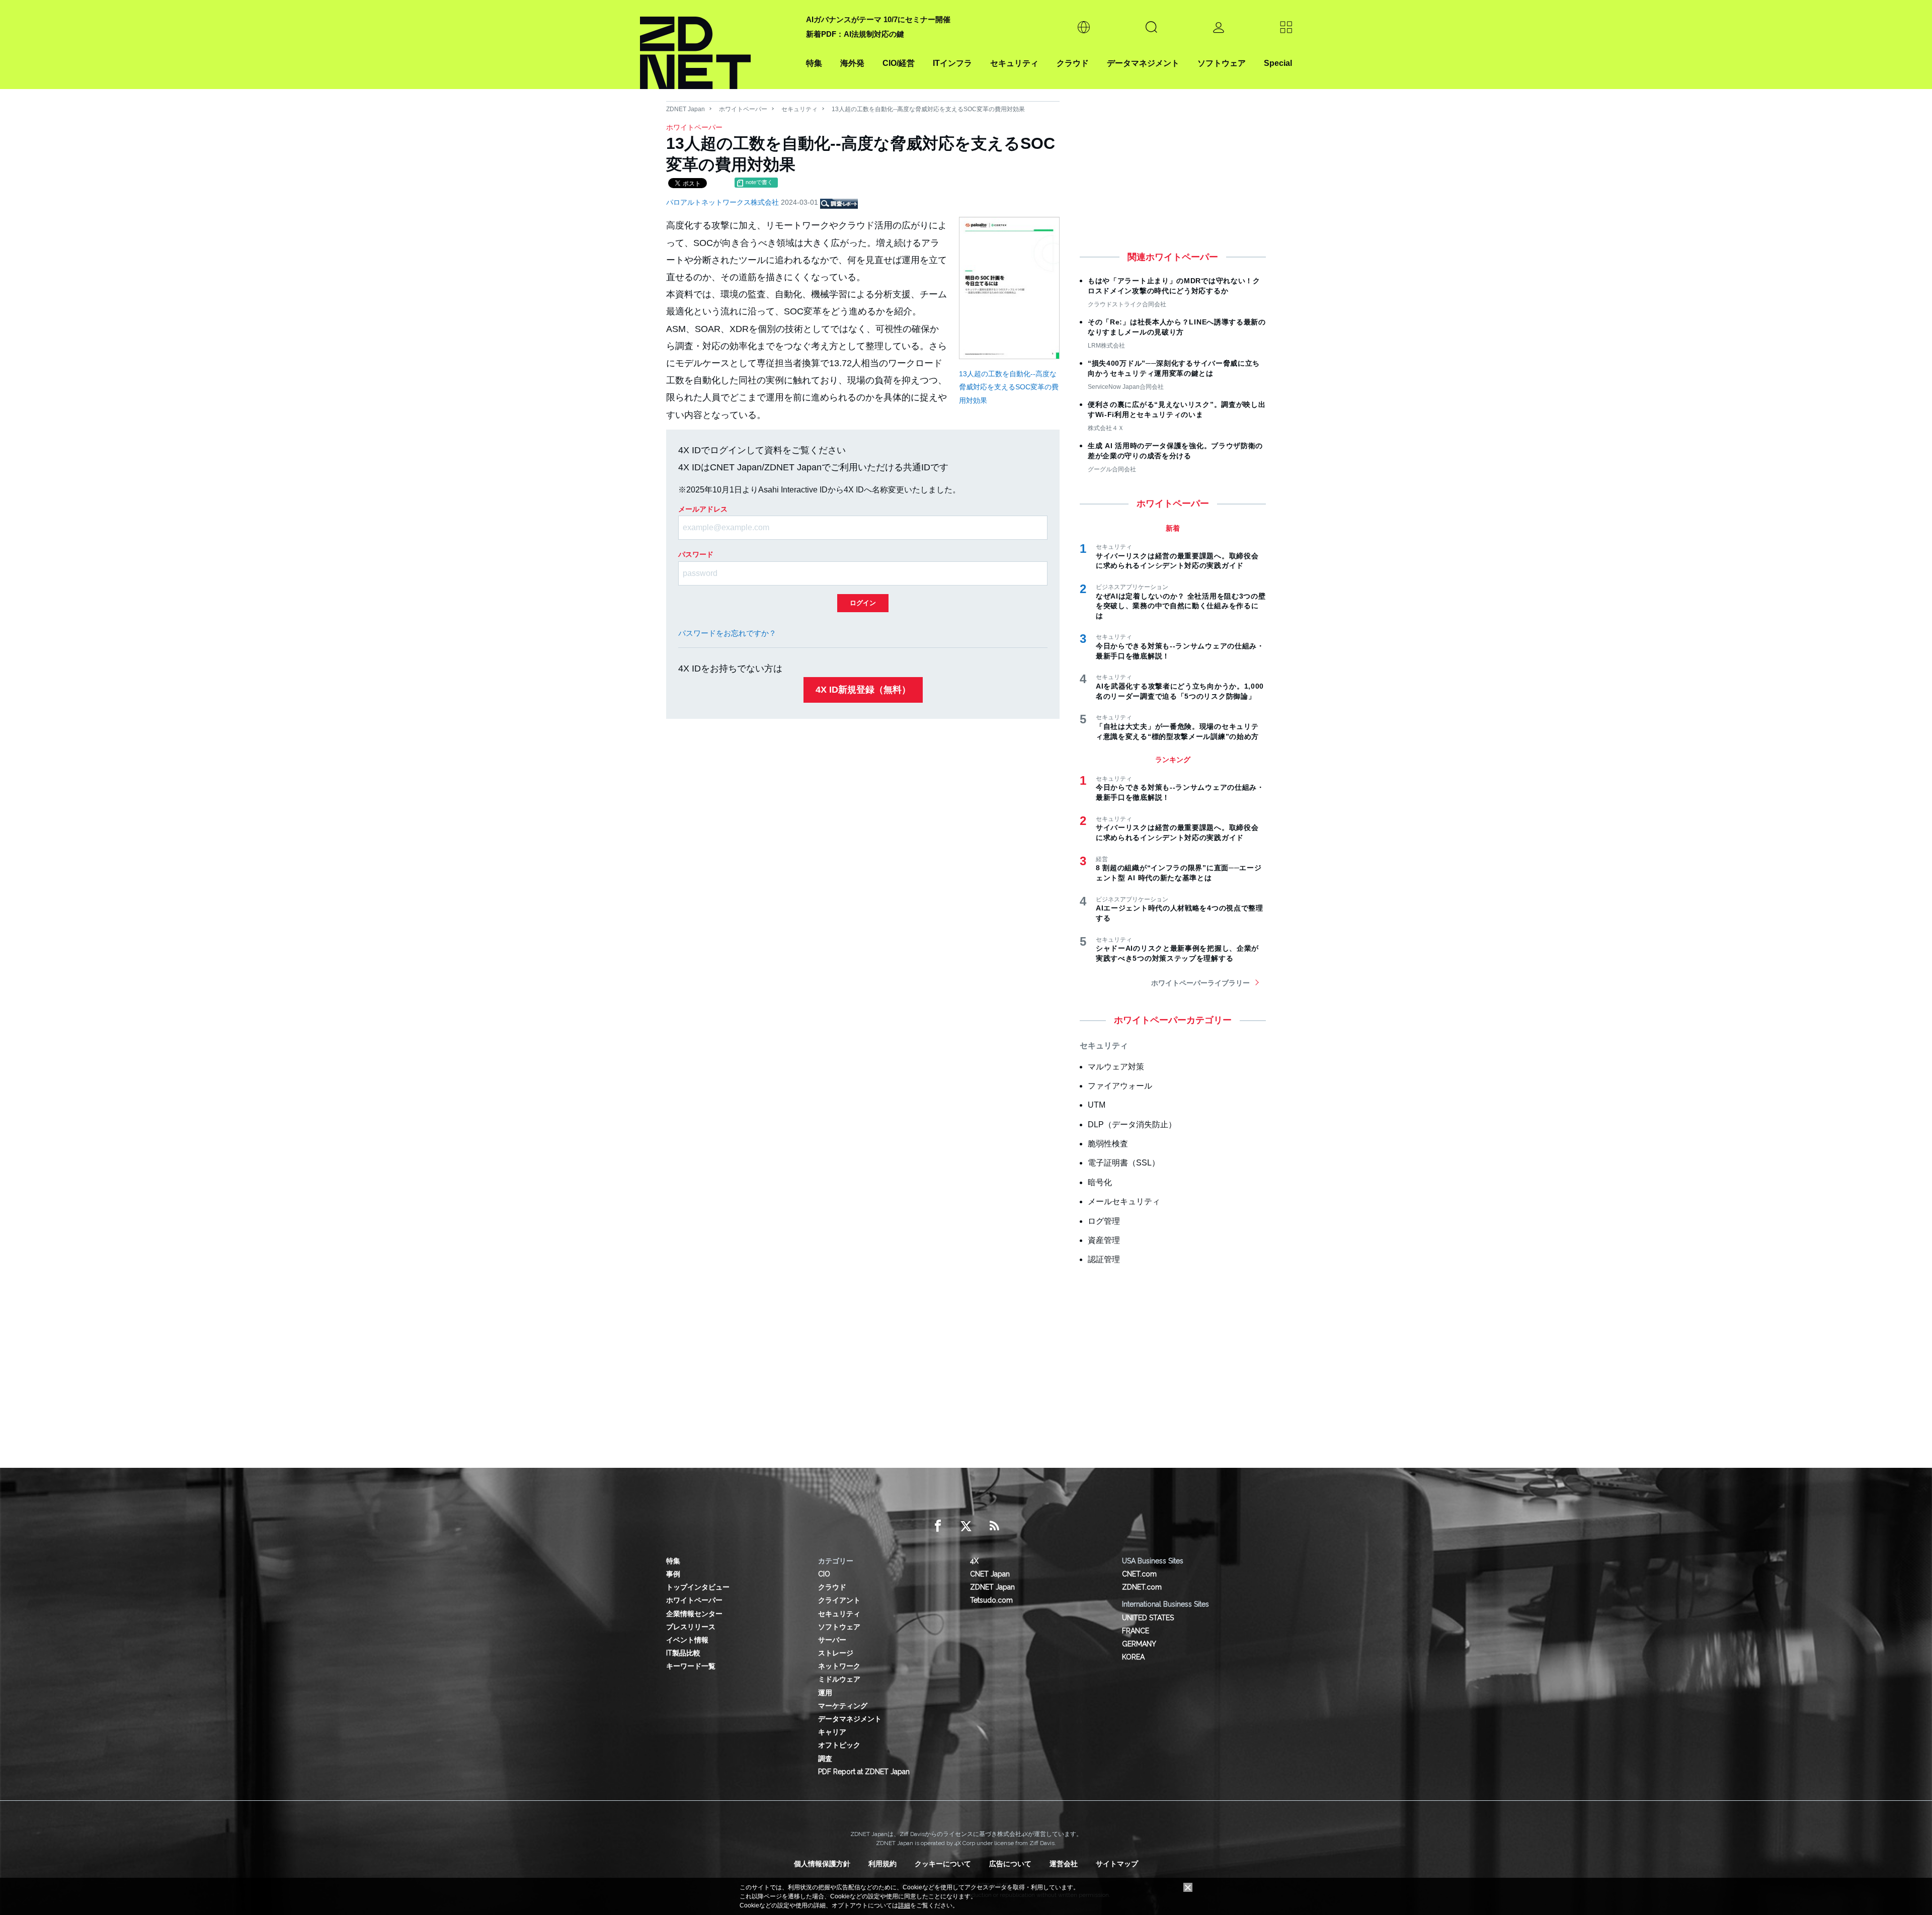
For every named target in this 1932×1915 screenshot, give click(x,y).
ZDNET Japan (686, 109)
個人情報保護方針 (822, 1864)
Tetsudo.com (991, 1600)
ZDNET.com (1142, 1587)
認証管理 (1104, 1259)
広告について (1010, 1864)
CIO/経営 (899, 63)
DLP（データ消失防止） (1132, 1125)
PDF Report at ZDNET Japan (864, 1772)
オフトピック (839, 1745)
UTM (1097, 1105)
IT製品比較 (683, 1653)
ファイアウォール (1120, 1086)
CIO (824, 1574)
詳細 (904, 1905)
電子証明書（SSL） (1124, 1163)
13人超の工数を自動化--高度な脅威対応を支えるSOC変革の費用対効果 (1009, 387)
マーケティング (843, 1706)
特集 (814, 63)
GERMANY (1139, 1644)
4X (974, 1561)
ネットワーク (839, 1666)
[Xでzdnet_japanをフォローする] (966, 1526)
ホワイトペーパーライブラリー (1200, 983)
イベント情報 (687, 1640)
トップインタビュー (698, 1587)
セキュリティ (1014, 63)
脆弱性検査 (1108, 1144)
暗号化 (1100, 1182)
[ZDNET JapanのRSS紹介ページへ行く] (994, 1526)
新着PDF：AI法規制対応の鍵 (855, 34)
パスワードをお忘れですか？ (727, 633)
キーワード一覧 (691, 1666)
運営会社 (1064, 1864)
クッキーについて (943, 1864)
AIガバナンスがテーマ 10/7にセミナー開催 (878, 19)
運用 (825, 1693)
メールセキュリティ (1124, 1201)
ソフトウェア (1222, 63)
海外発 (852, 63)
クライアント (839, 1600)
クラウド (1073, 63)
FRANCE (1136, 1631)
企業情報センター (694, 1614)
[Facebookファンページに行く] (938, 1526)
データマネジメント (1143, 63)
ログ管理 (1104, 1221)
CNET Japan (990, 1574)
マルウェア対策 (1116, 1067)
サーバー (832, 1640)
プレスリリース (691, 1627)
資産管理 (1104, 1240)
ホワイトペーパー (743, 109)
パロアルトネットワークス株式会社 (723, 202)
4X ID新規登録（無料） (863, 690)
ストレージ (836, 1653)
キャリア (832, 1732)
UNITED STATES (1148, 1618)
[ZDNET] (717, 45)
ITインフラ (952, 63)
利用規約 (882, 1864)
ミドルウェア (839, 1679)
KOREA (1133, 1657)
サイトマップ (1117, 1864)
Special (1278, 63)
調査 (825, 1759)
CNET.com (1139, 1574)
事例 (673, 1574)
